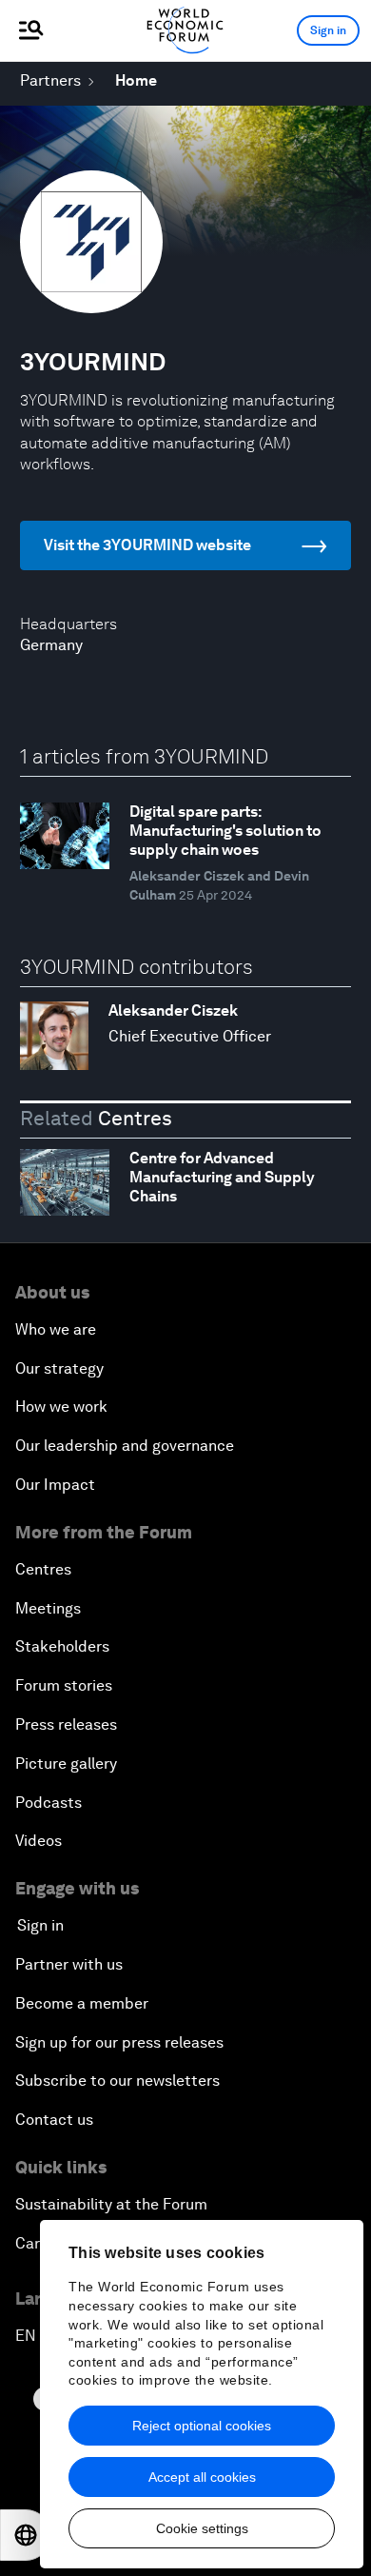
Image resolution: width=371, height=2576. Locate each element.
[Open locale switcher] (26, 2535)
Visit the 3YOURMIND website (147, 545)
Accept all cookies (202, 2477)
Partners (50, 80)
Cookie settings (202, 2528)
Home (136, 80)
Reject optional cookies (202, 2426)
